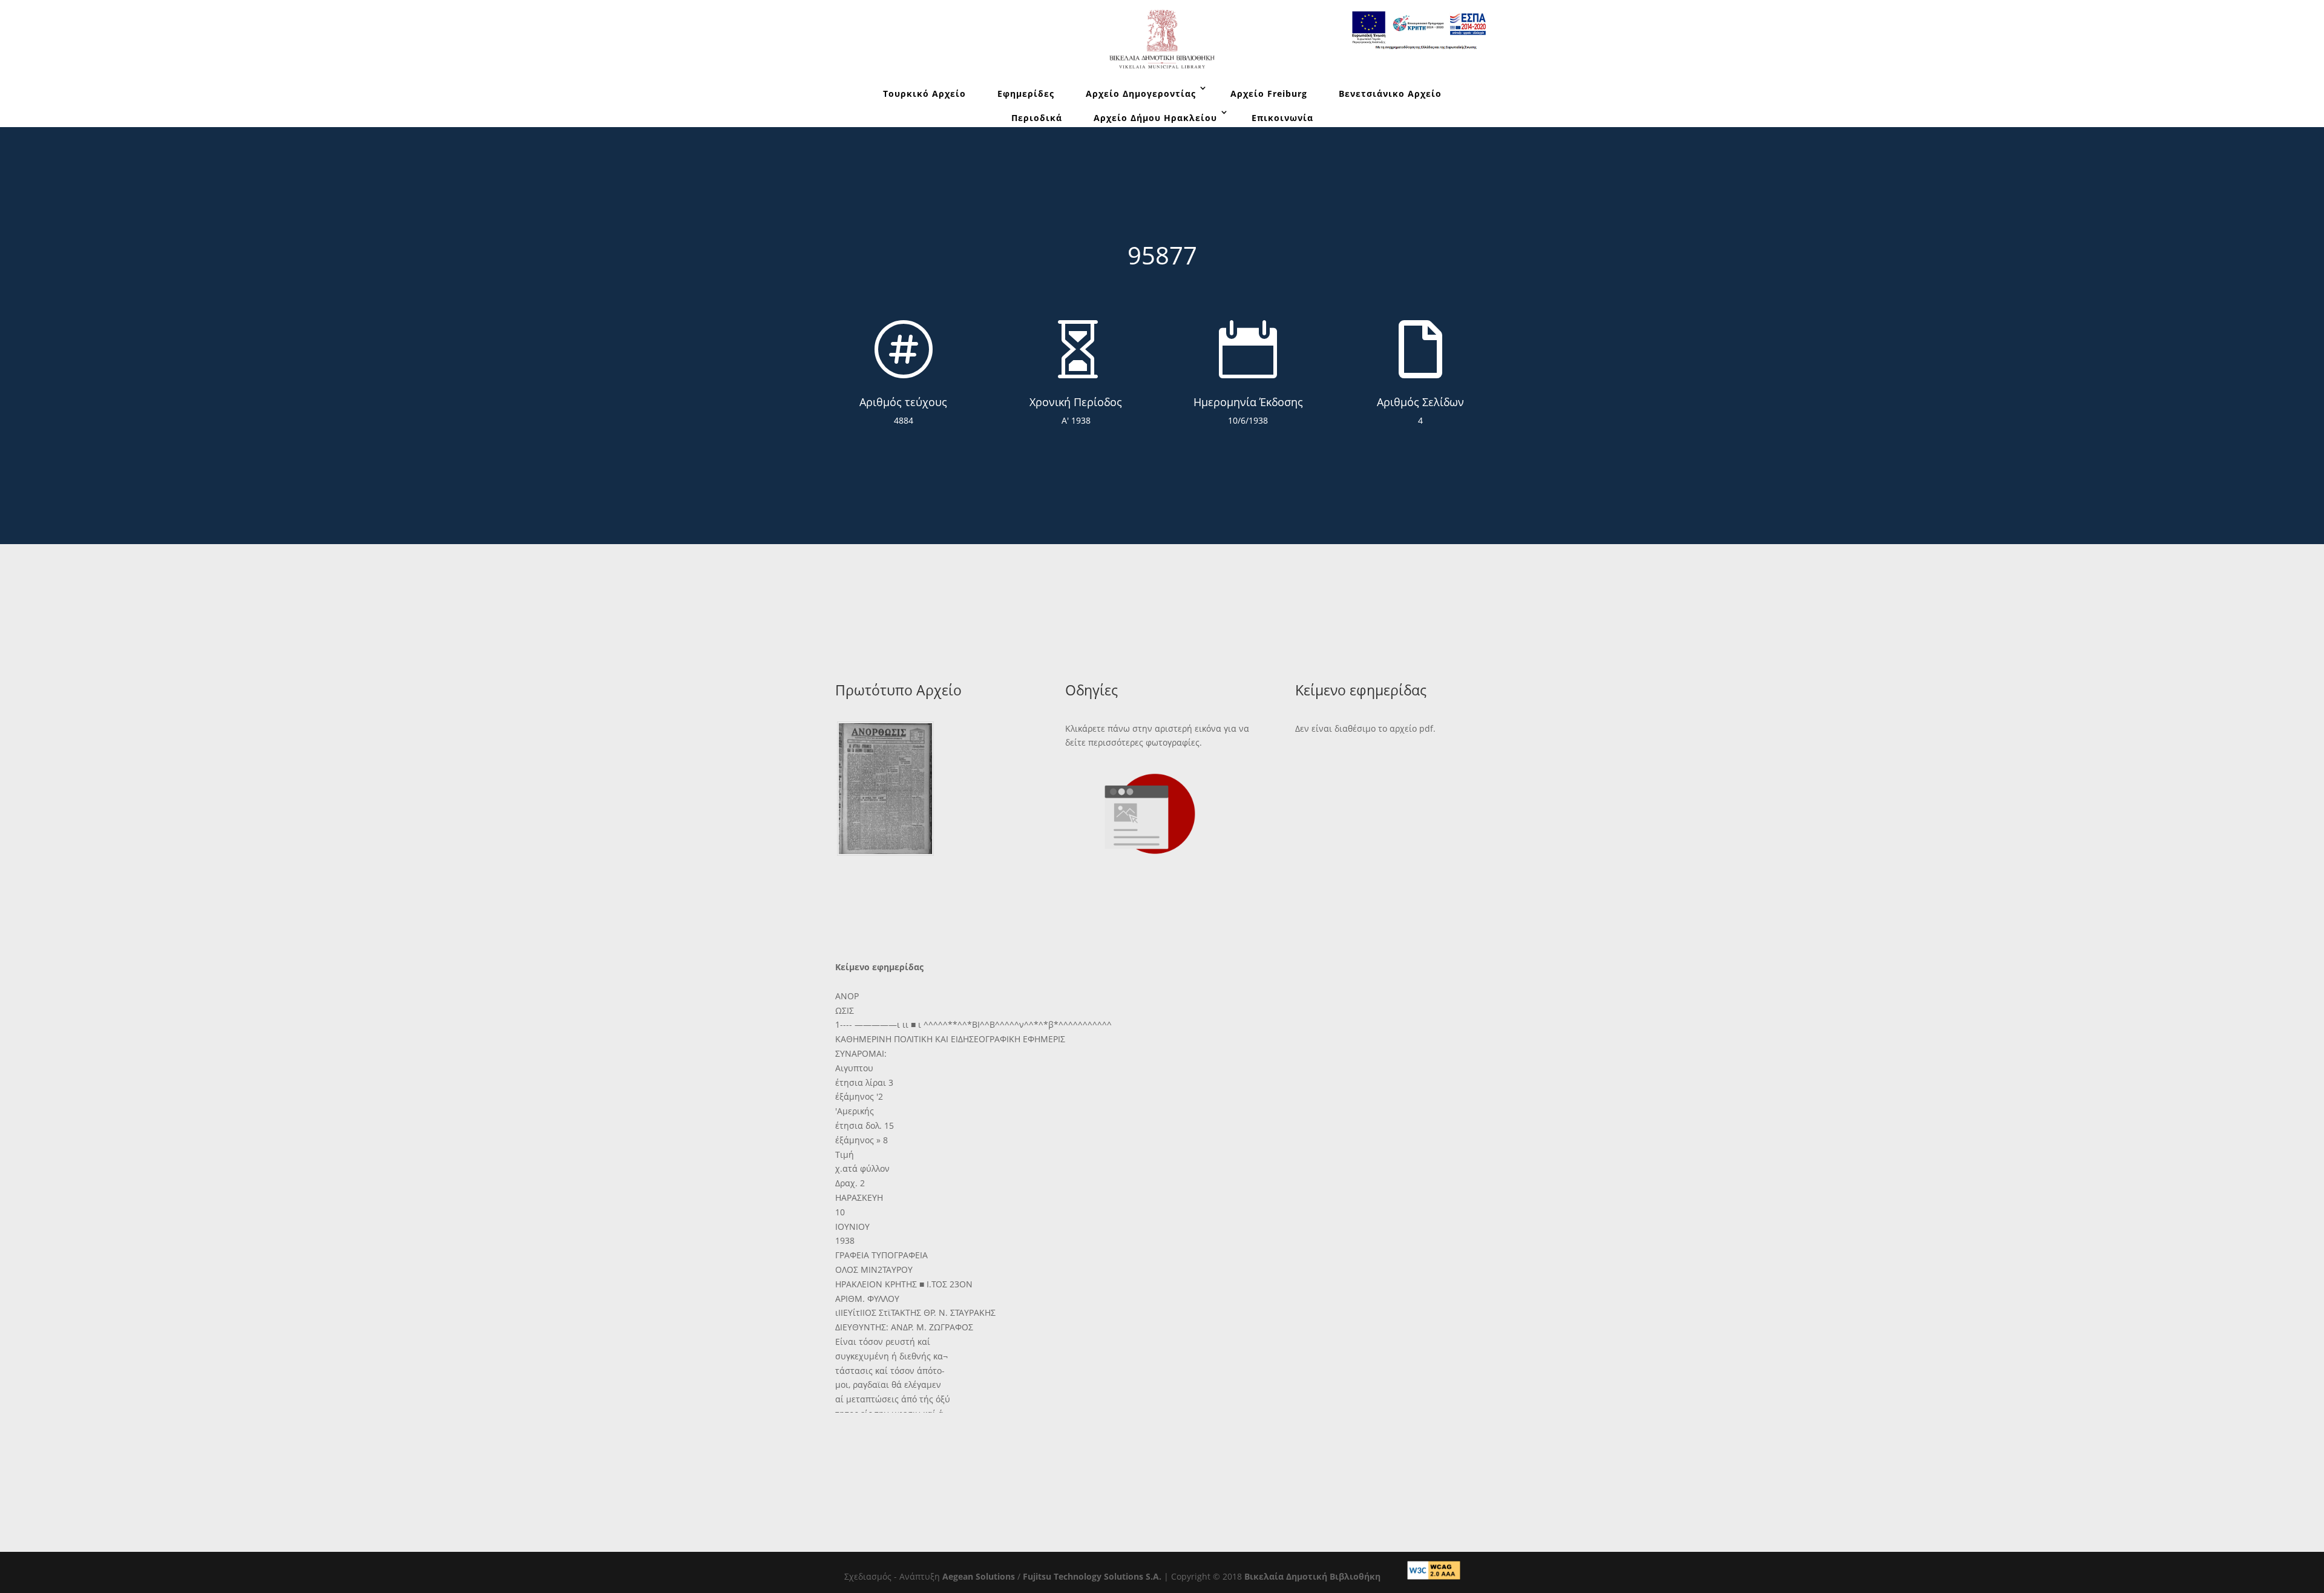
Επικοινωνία (1282, 118)
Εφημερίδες (1026, 94)
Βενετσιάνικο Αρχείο (1390, 94)
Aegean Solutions (979, 1576)
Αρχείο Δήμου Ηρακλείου (1155, 118)
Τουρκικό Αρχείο (924, 94)
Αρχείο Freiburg (1269, 94)
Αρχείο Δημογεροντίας (1141, 94)
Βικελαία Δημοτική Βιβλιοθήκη (1312, 1576)
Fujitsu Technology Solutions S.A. (1092, 1576)
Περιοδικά (1037, 118)
